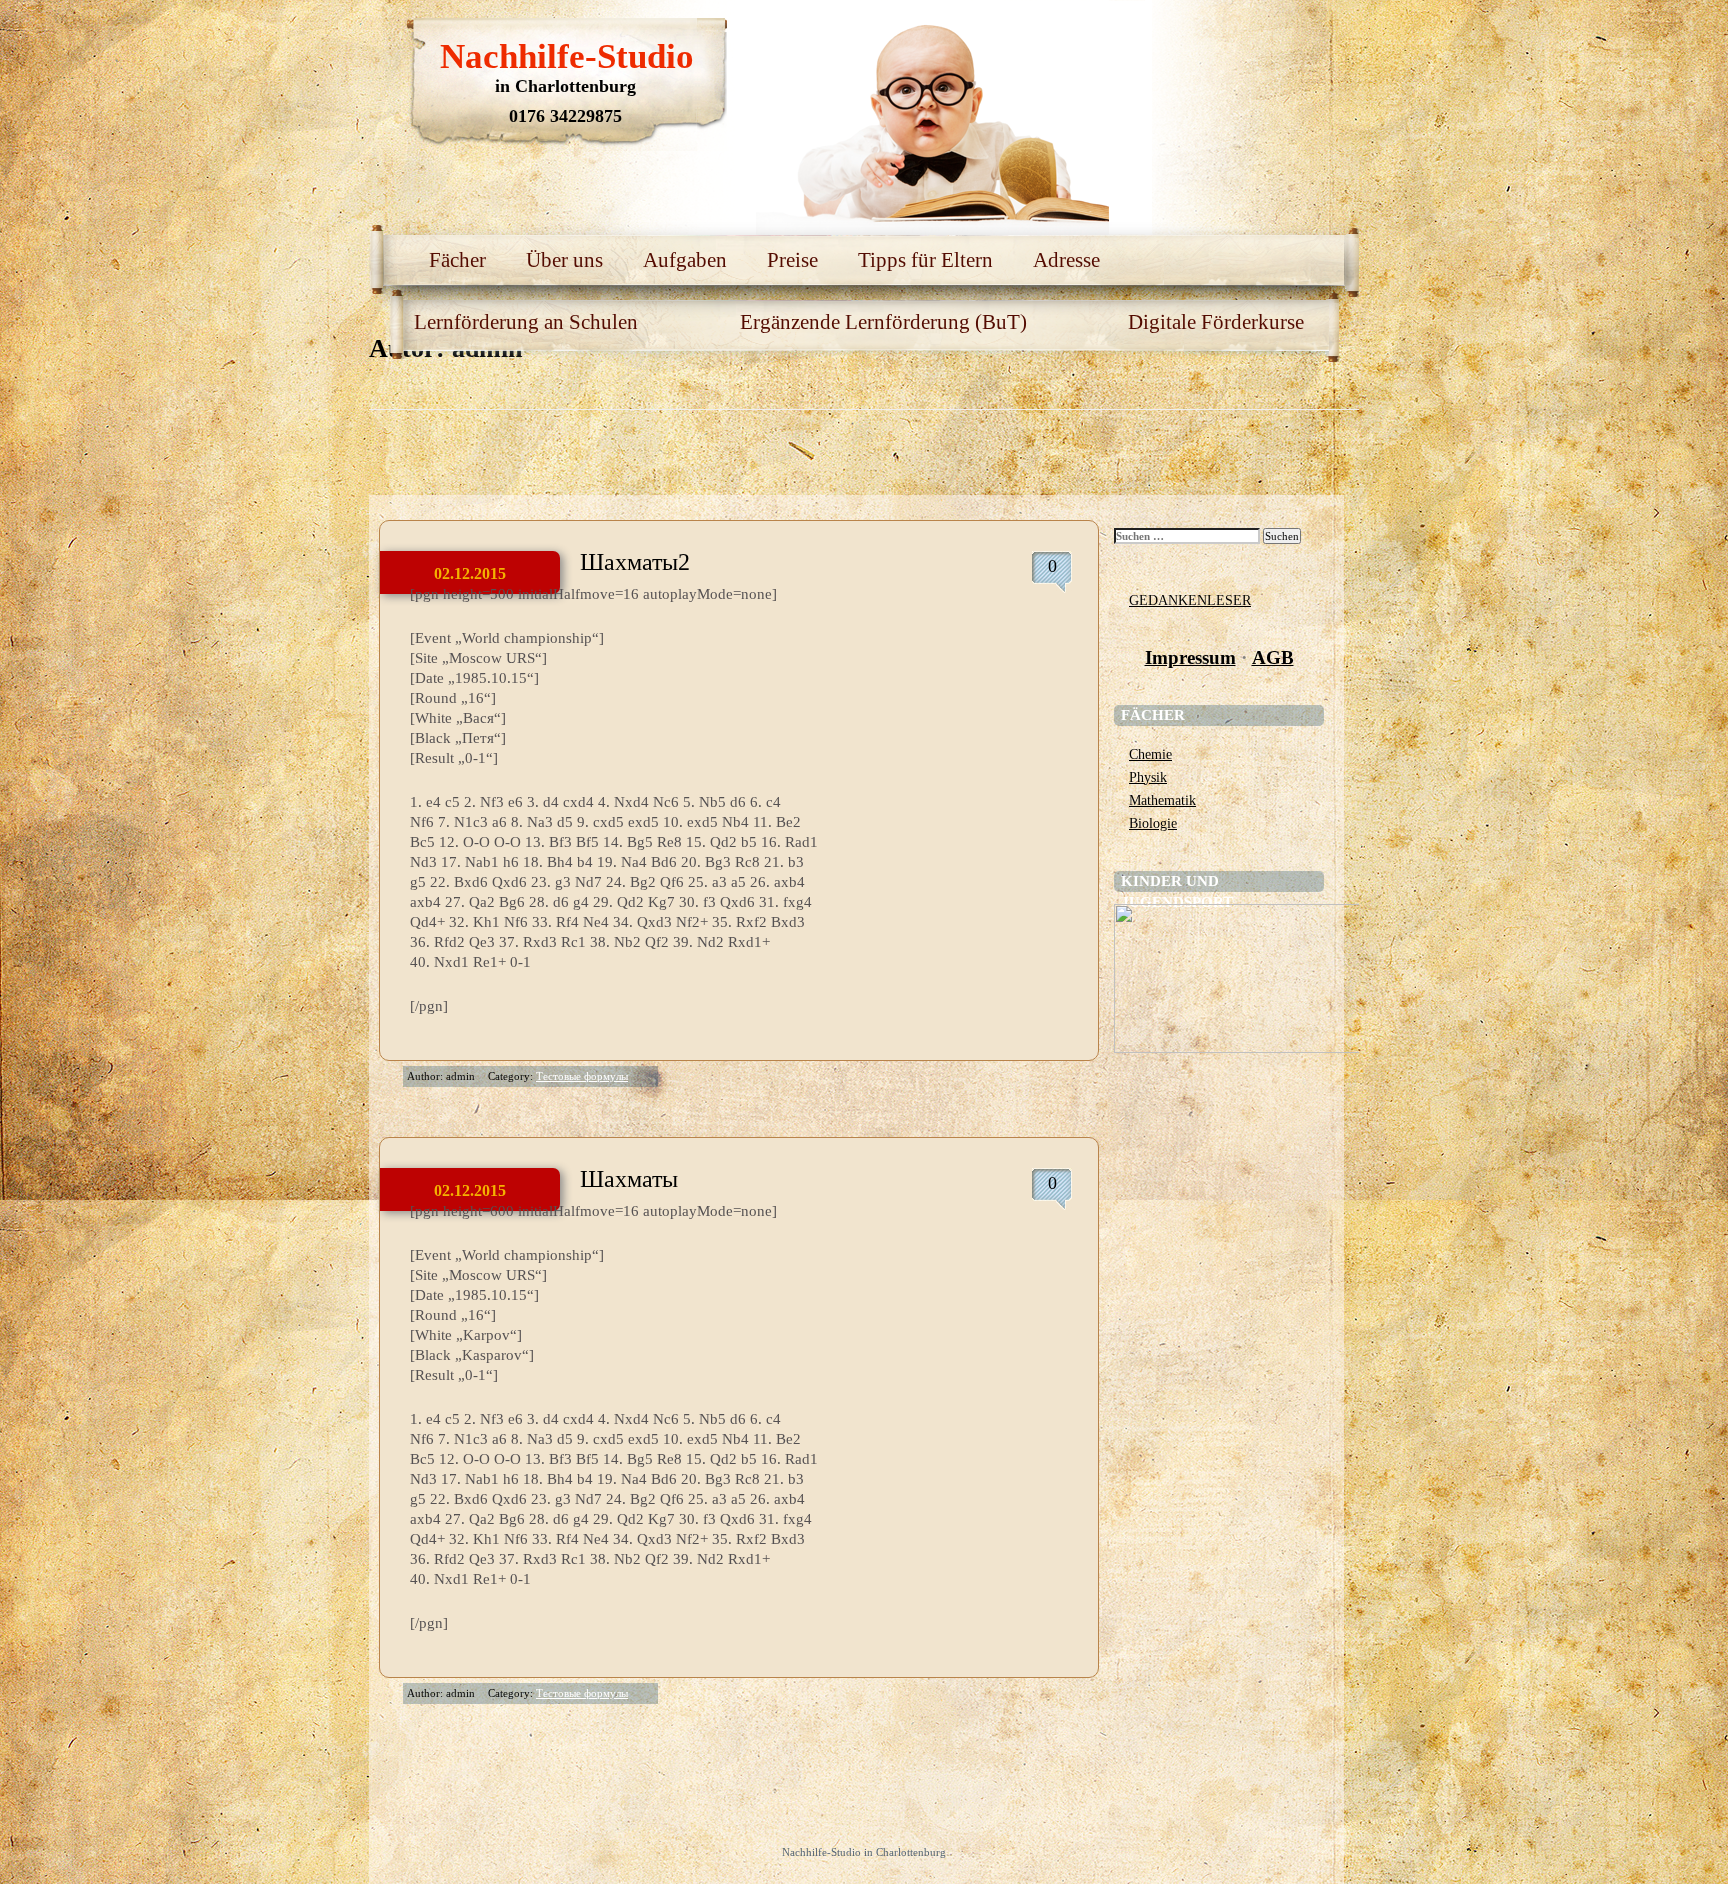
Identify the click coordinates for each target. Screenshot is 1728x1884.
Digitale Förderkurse (1216, 322)
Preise (792, 260)
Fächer (457, 260)
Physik (1148, 777)
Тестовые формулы (582, 1076)
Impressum (1190, 657)
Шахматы (629, 1179)
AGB (1273, 657)
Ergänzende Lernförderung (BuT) (883, 322)
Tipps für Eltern (925, 260)
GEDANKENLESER (1190, 600)
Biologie (1153, 823)
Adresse (1066, 260)
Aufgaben (685, 260)
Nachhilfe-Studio (567, 56)
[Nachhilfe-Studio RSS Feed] (1249, 40)
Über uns (564, 260)
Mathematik (1162, 800)
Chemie (1150, 754)
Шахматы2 (635, 562)
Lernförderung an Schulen (526, 322)
